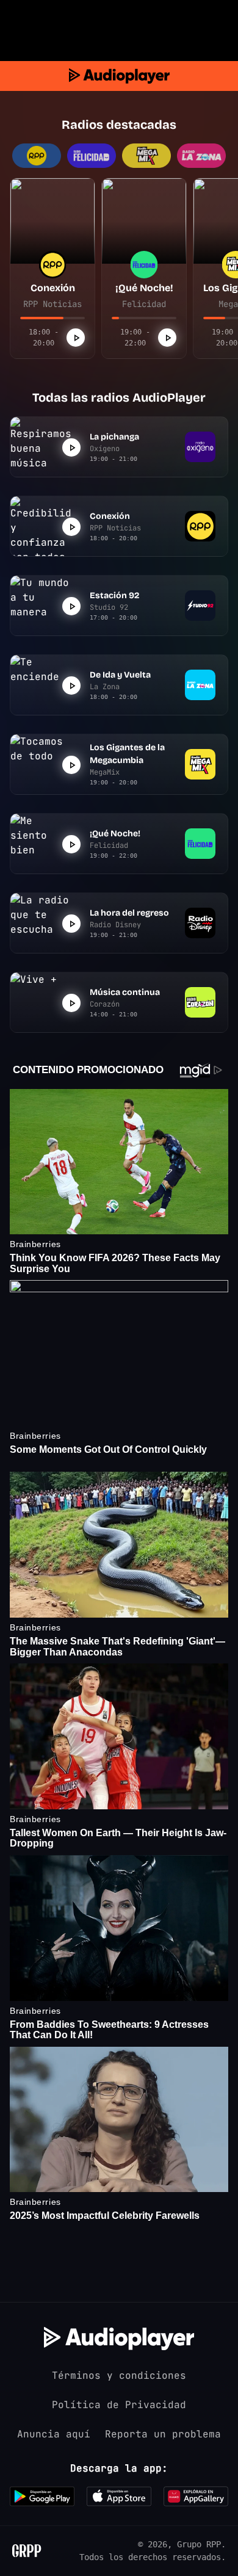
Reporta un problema (163, 2434)
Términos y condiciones (119, 2375)
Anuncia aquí (54, 2434)
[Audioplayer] (119, 76)
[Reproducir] (76, 338)
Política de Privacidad (119, 2405)
